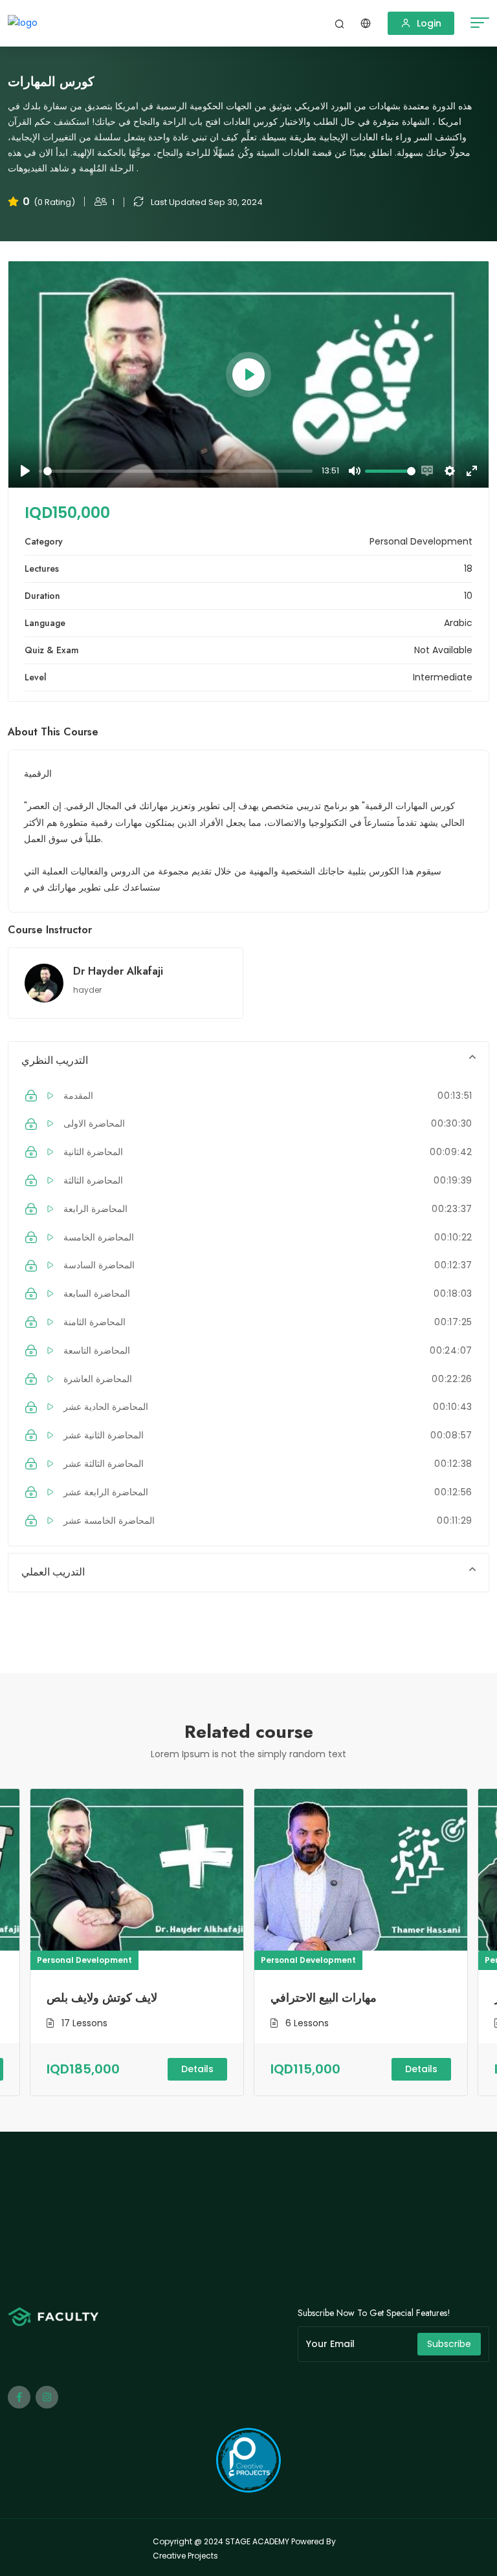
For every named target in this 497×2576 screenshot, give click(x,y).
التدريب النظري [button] (55, 1060)
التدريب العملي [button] (53, 1572)
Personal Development (84, 1960)
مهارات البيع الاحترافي (324, 1998)
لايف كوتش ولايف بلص (102, 1998)
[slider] (178, 471)
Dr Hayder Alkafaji (118, 971)
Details (197, 2069)
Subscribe (449, 2344)
